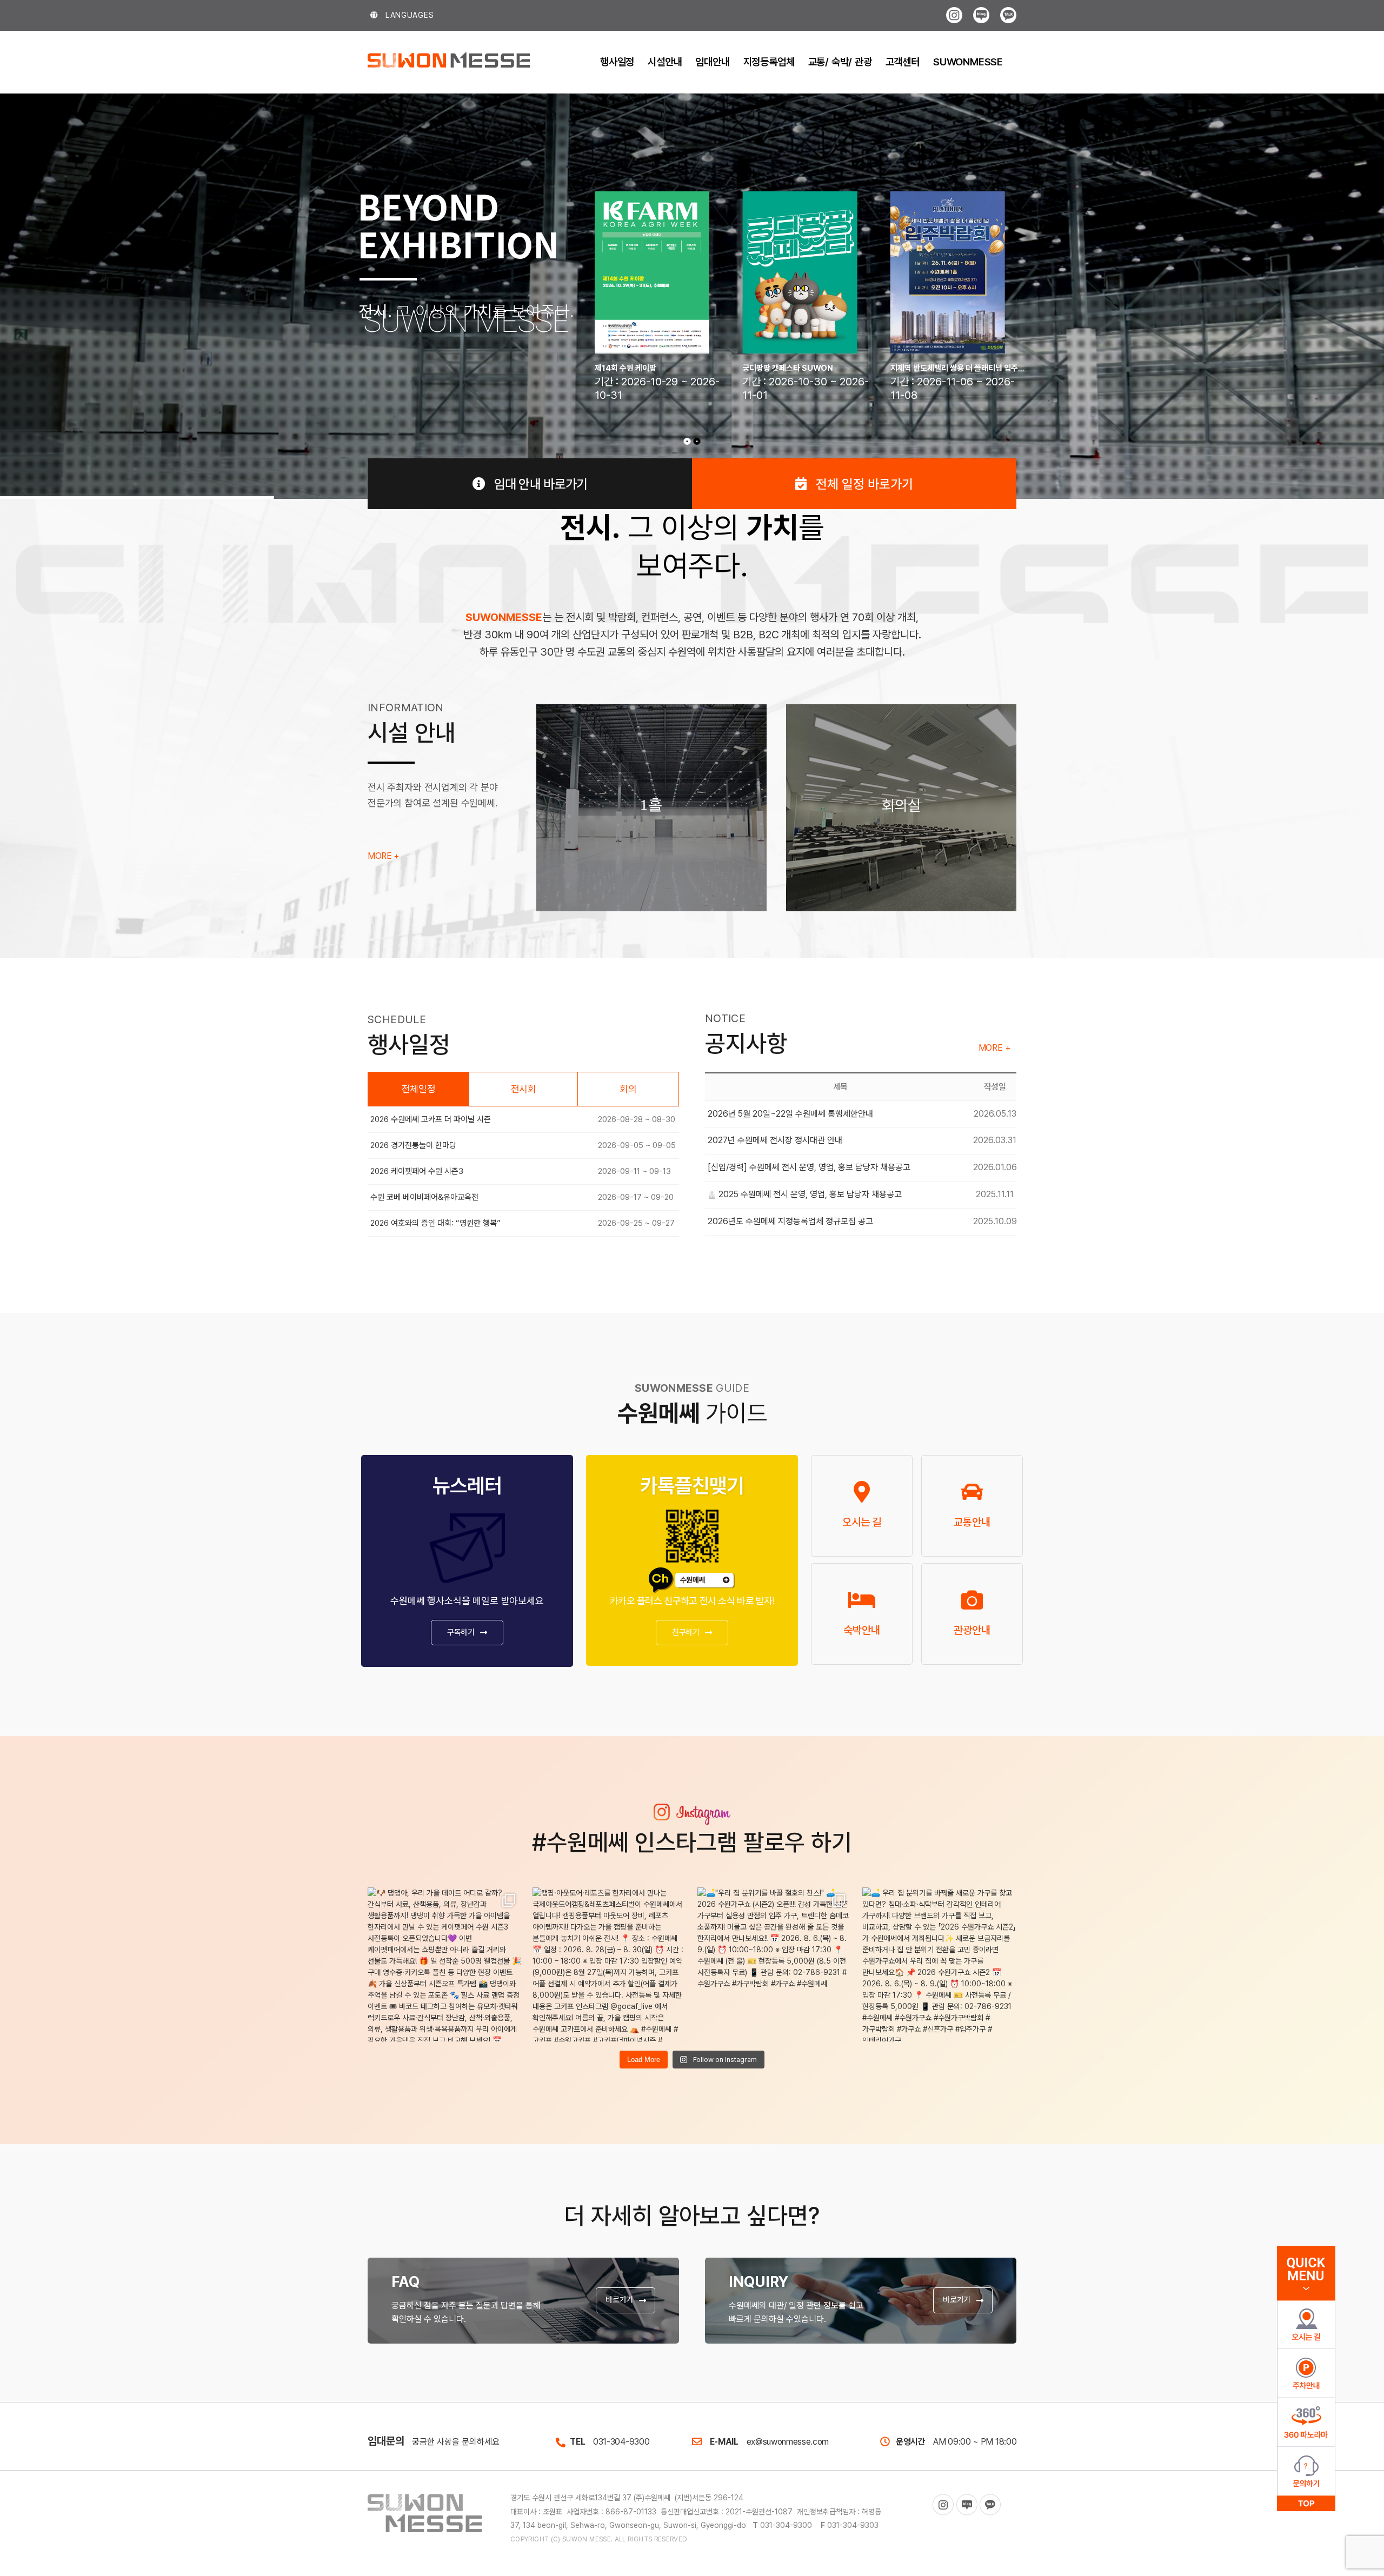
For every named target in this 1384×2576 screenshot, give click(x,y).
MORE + (383, 856)
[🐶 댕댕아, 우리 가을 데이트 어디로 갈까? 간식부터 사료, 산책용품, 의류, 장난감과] (445, 1964)
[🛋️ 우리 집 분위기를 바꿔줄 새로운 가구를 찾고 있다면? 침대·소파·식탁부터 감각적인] (939, 1964)
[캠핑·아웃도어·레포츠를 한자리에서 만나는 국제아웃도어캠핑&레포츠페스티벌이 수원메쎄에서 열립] (610, 1964)
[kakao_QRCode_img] (692, 1509)
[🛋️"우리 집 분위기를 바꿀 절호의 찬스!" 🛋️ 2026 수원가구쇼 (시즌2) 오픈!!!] (774, 1964)
